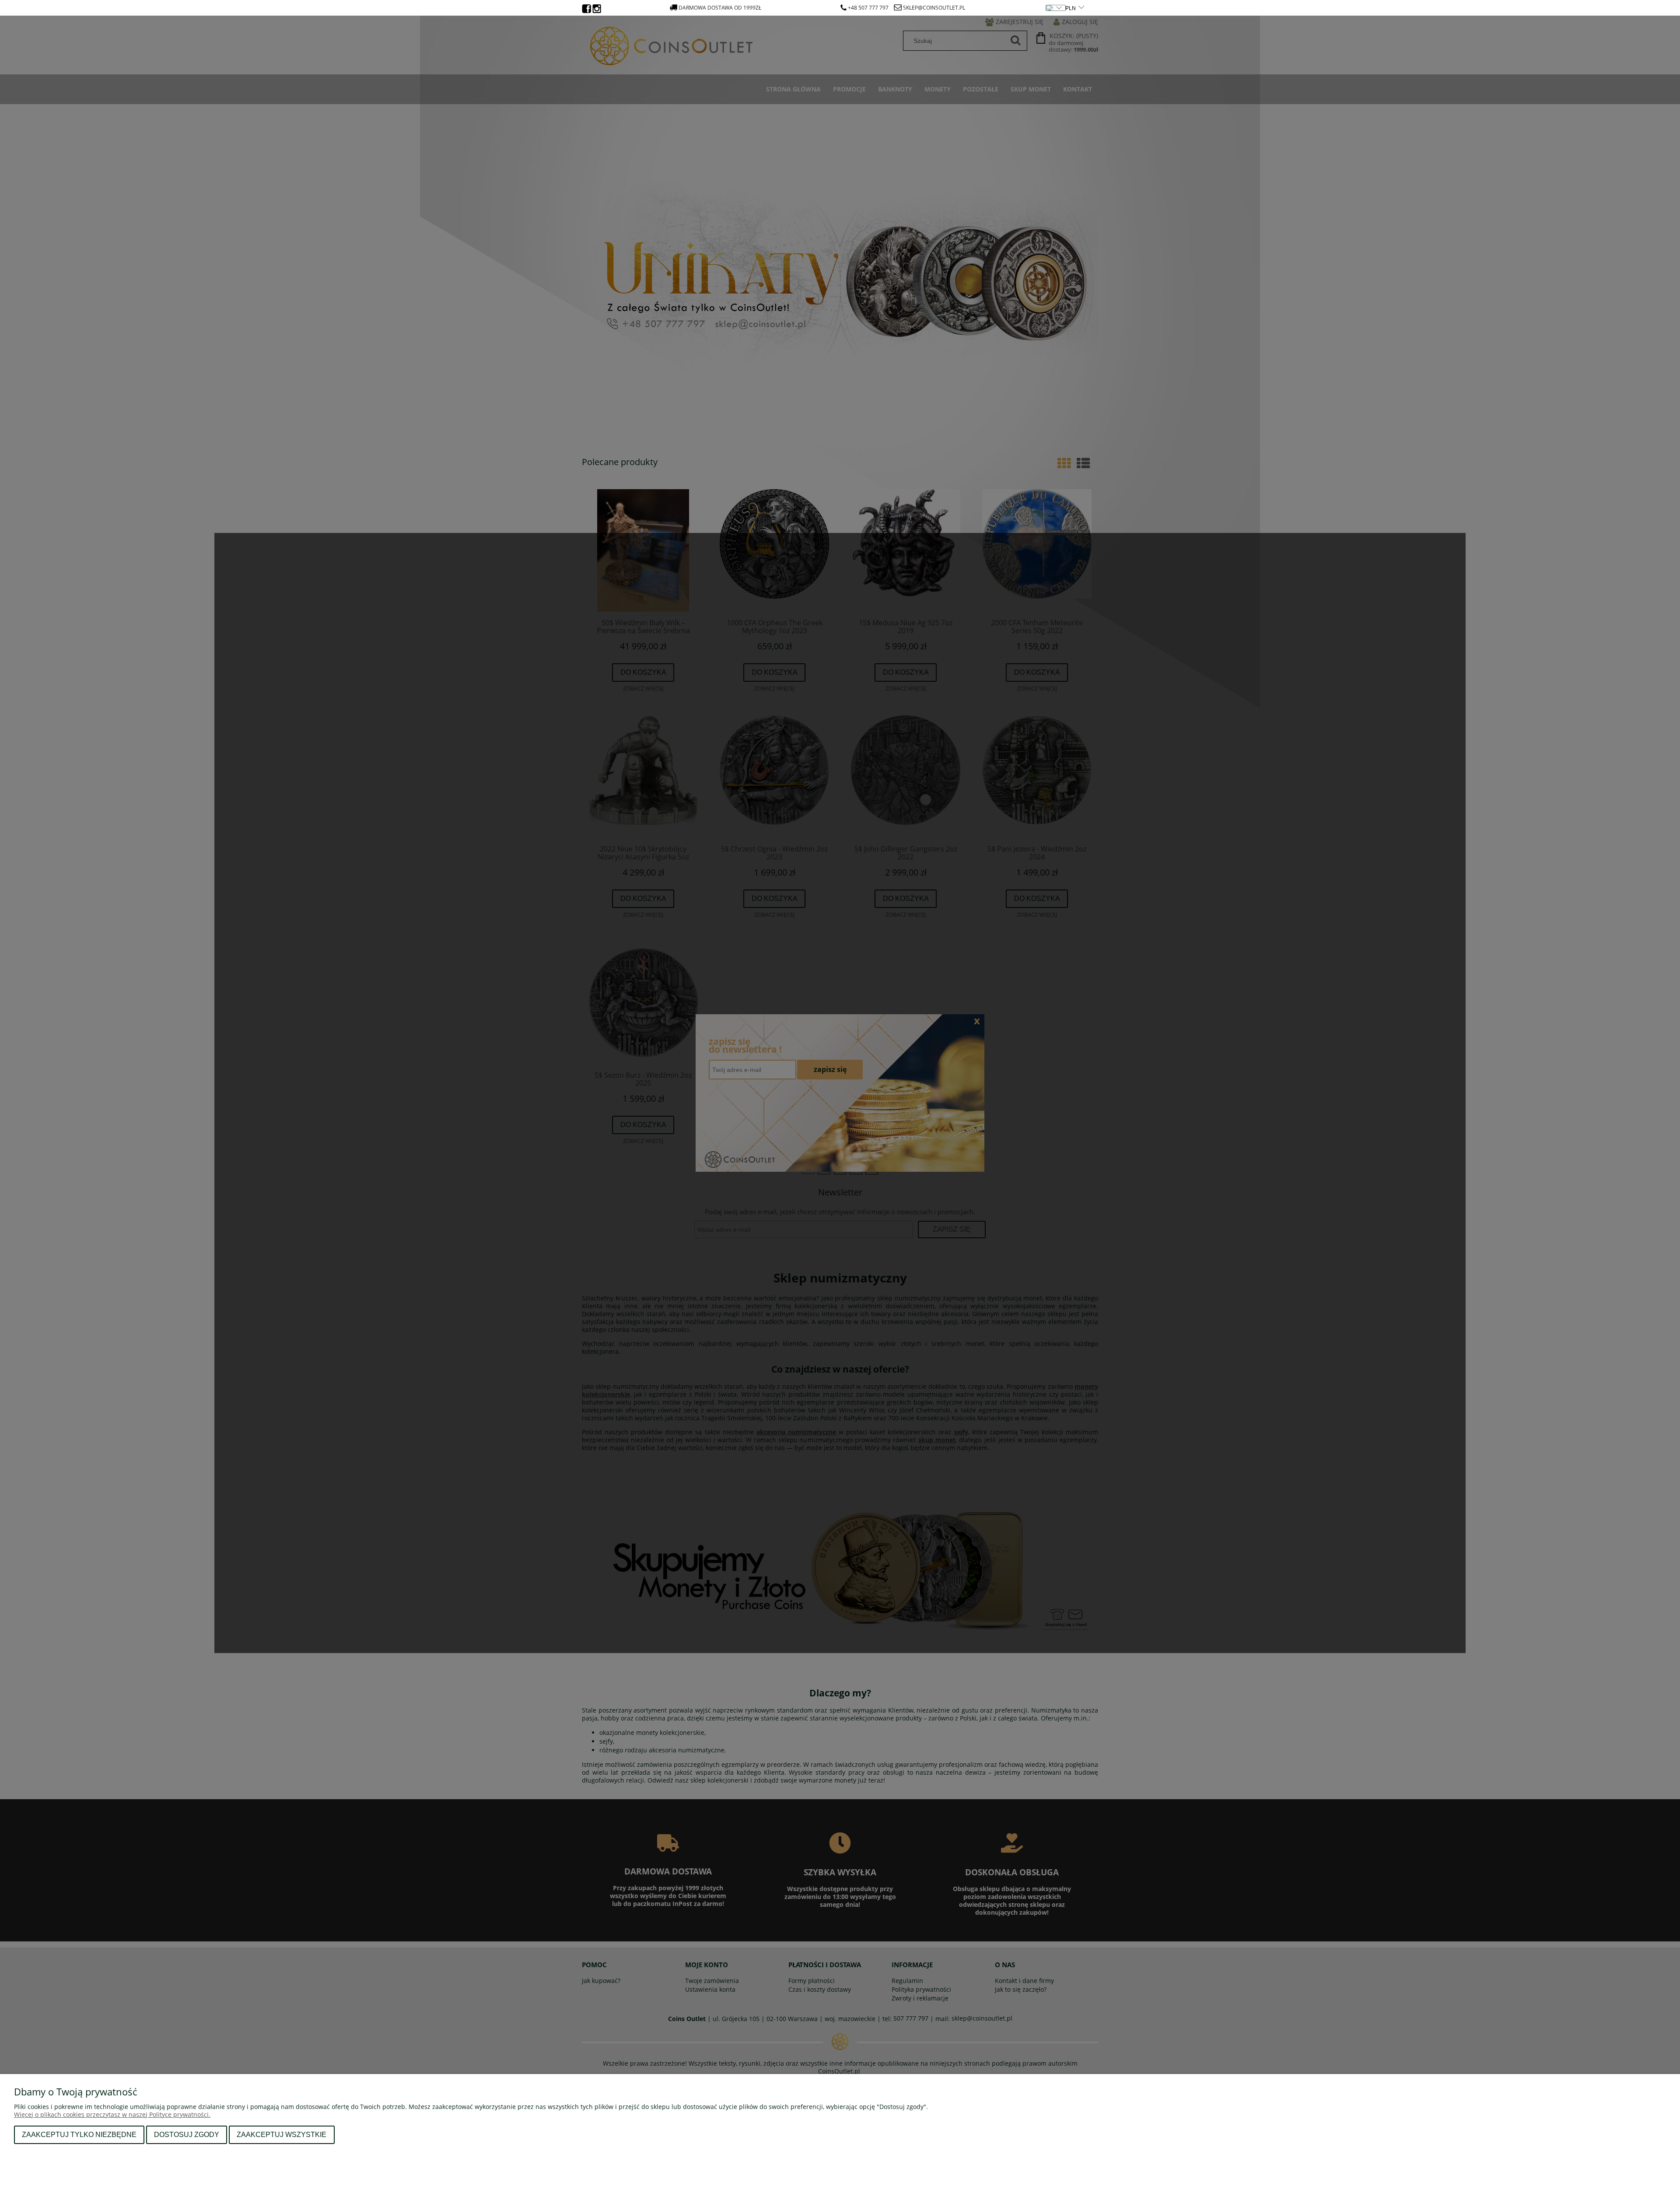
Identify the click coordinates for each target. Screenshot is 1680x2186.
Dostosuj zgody (187, 2134)
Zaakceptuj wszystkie (282, 2134)
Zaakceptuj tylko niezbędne (79, 2134)
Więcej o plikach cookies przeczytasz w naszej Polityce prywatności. (112, 2114)
